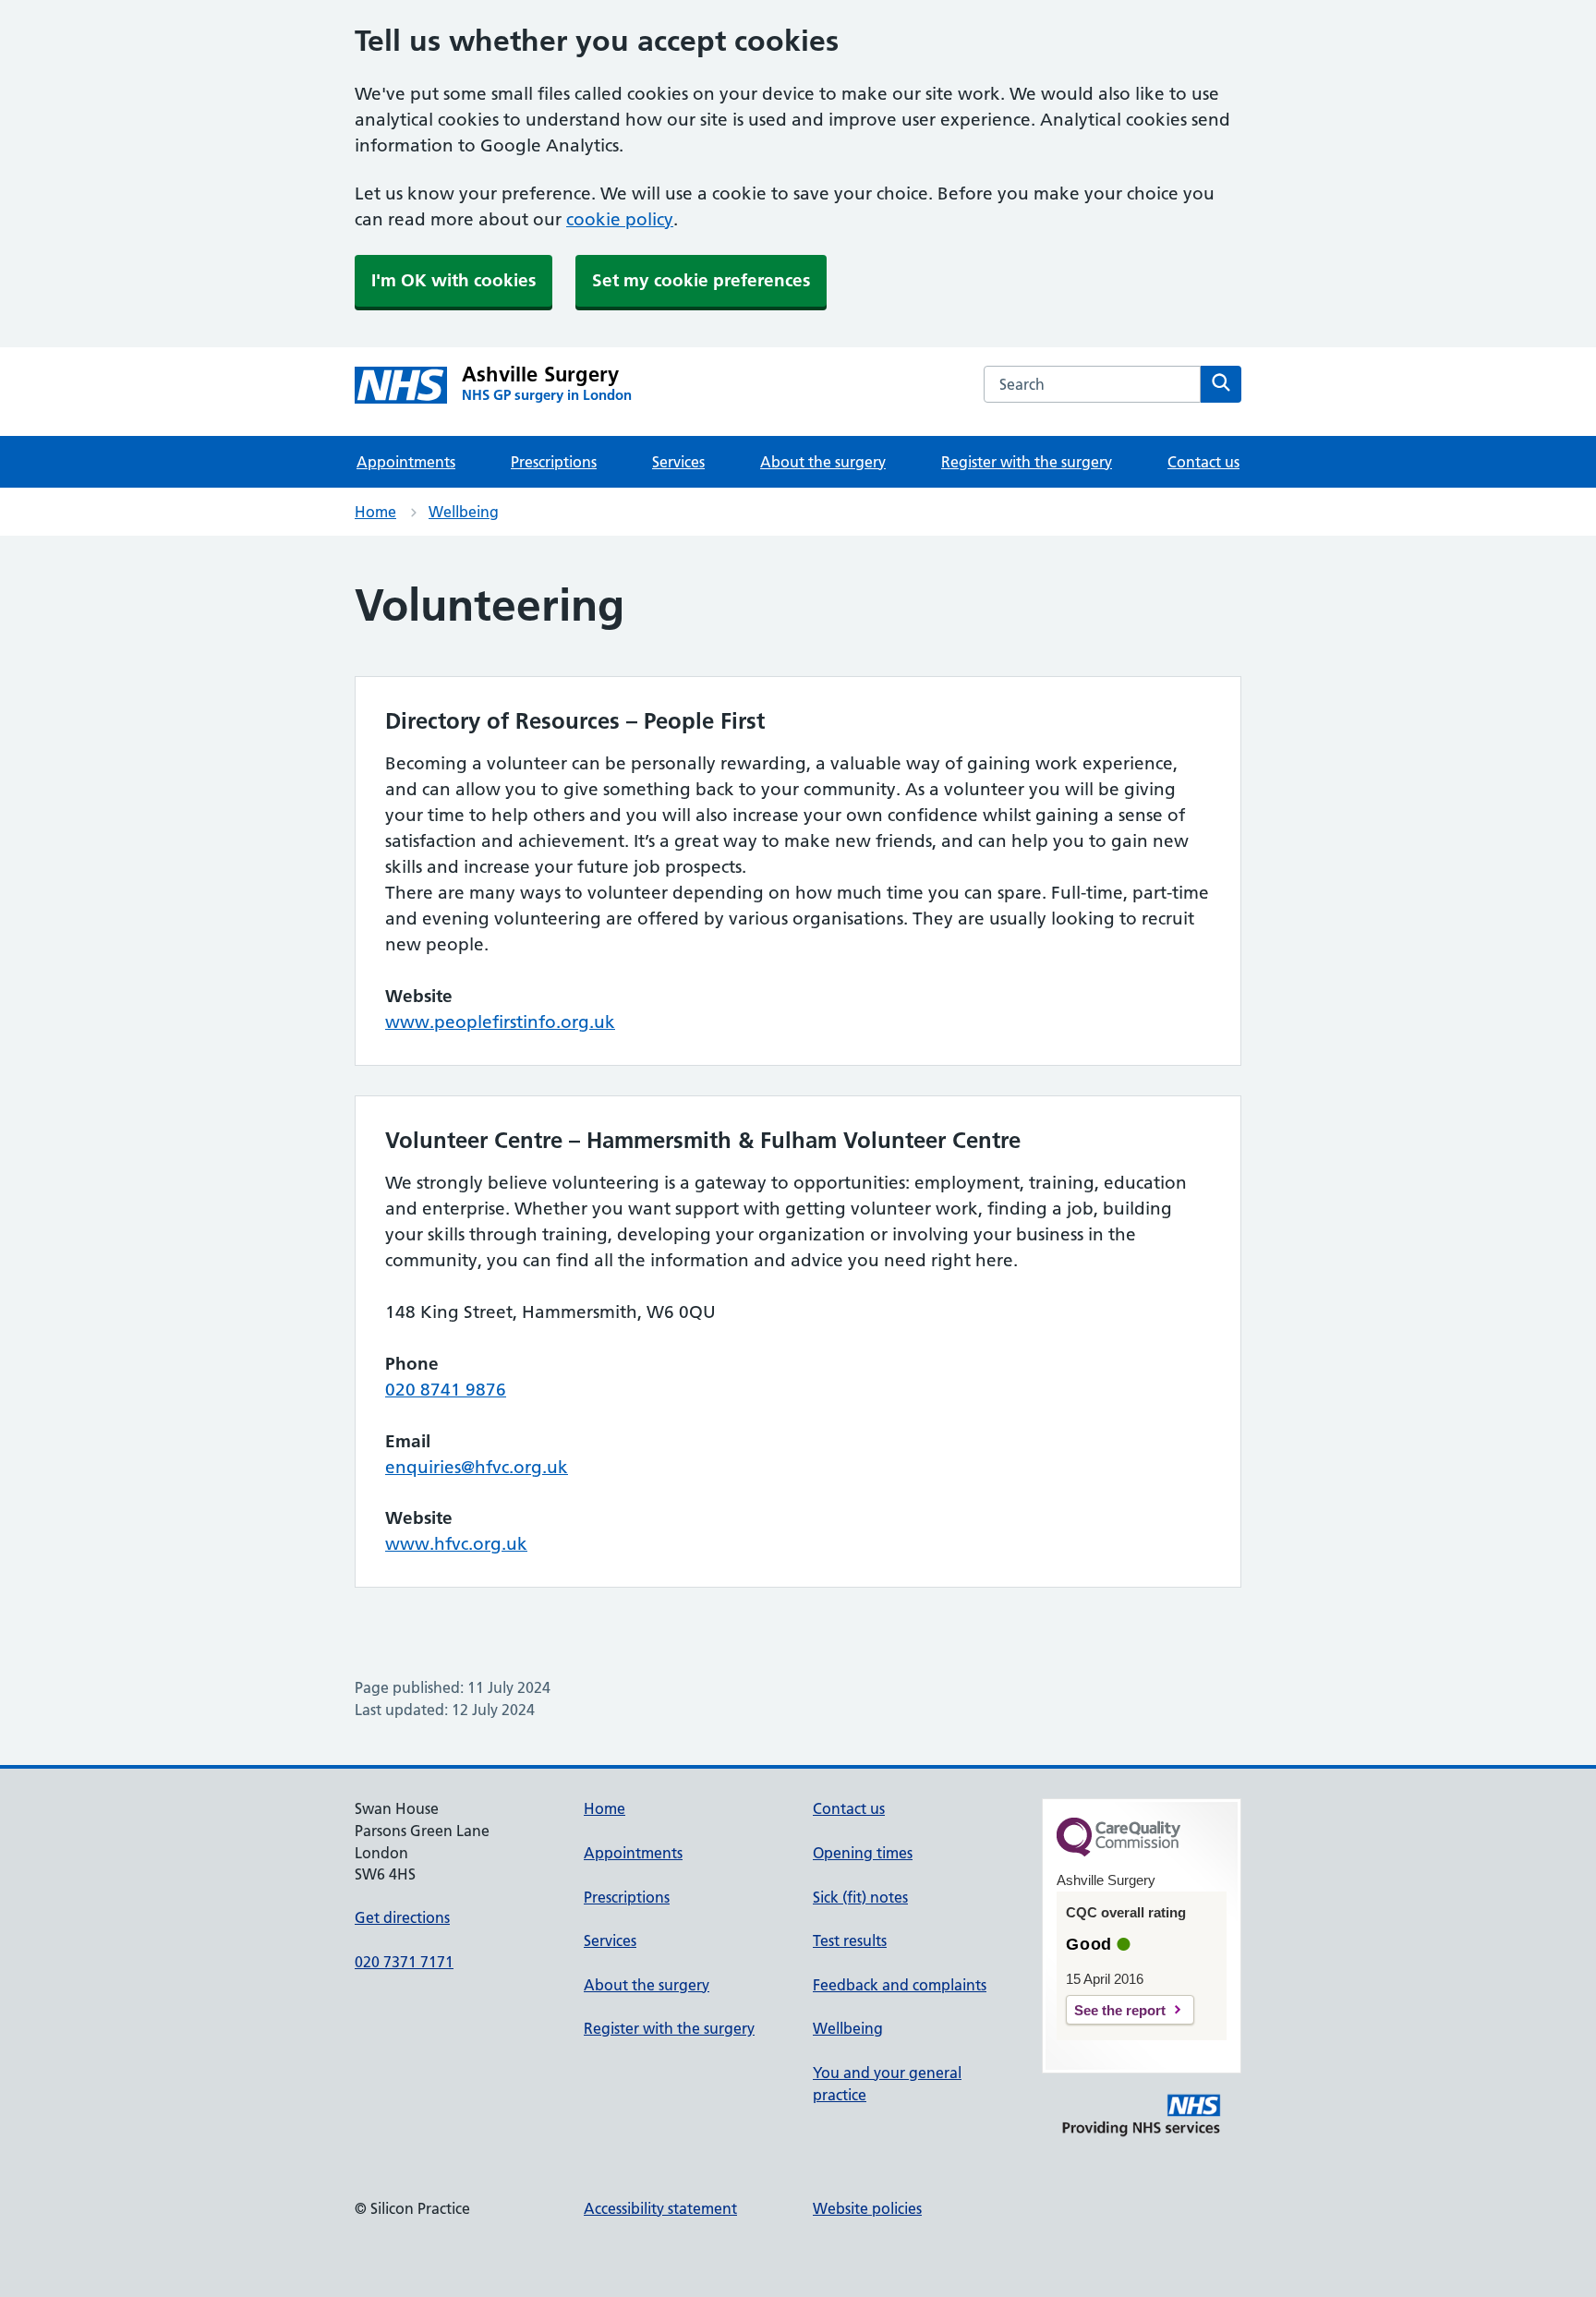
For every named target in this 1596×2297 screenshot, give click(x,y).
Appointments (406, 462)
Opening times (863, 1853)
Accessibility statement (660, 2208)
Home (375, 512)
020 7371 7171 (404, 1962)
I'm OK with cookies (453, 280)
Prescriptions (554, 462)
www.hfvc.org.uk (456, 1544)
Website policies (867, 2208)
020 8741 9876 (446, 1390)
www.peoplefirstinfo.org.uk (500, 1022)
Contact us (1203, 462)
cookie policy (620, 219)
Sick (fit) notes (860, 1897)
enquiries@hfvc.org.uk (477, 1467)
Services (678, 462)
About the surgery (823, 462)
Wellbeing (464, 512)
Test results (850, 1940)
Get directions (402, 1917)
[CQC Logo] (1118, 1852)
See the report (1120, 2010)
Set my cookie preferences (701, 280)
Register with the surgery (1027, 462)
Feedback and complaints (900, 1985)
